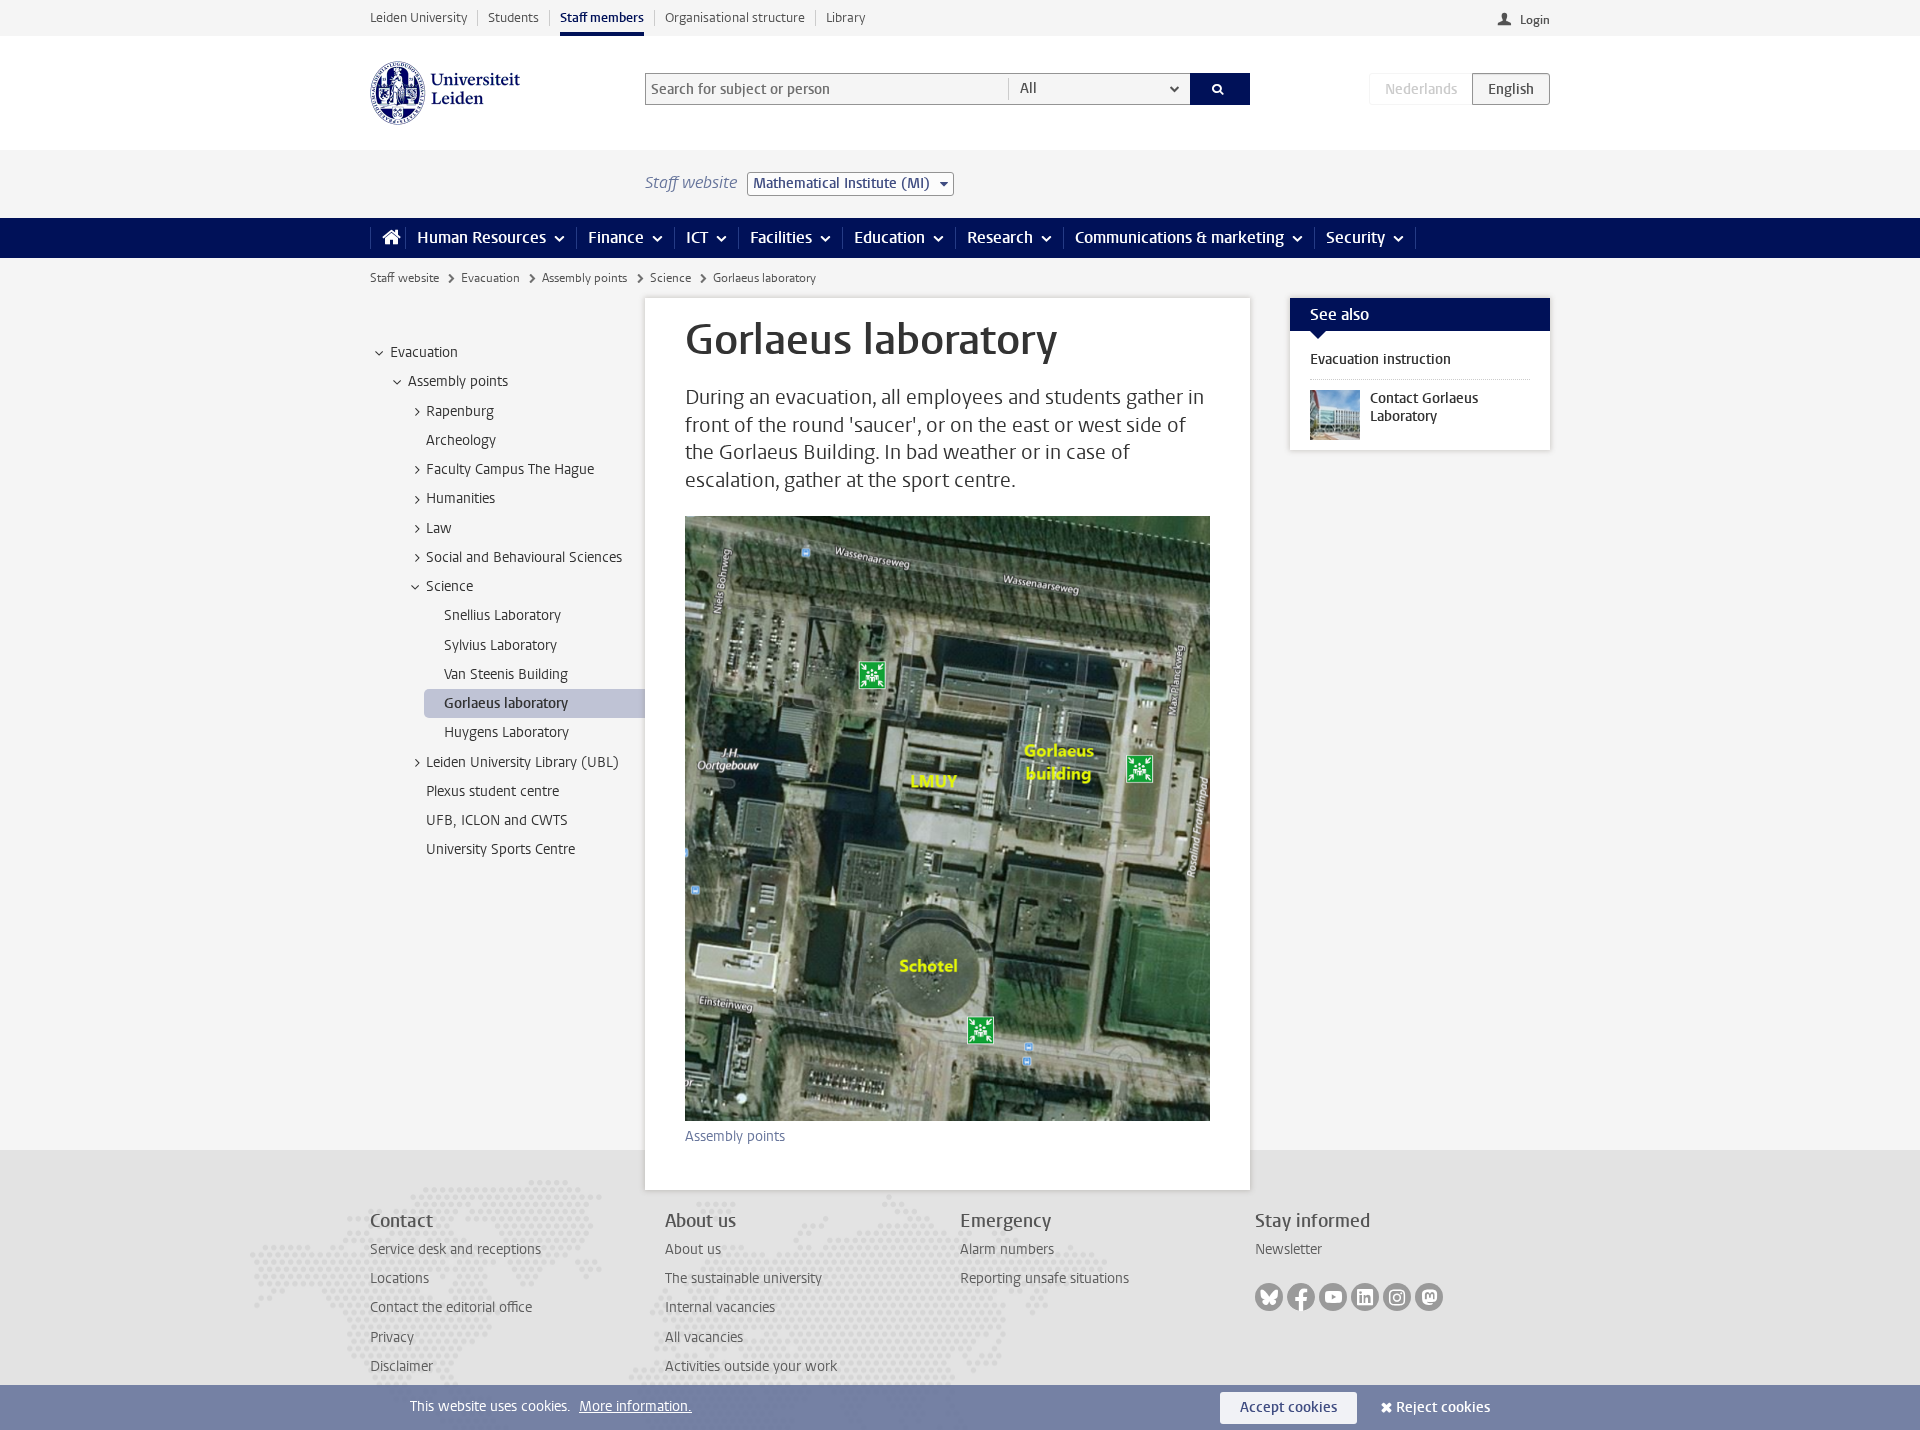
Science (670, 278)
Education (889, 237)
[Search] (1220, 89)
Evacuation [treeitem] (424, 352)
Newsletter (1288, 1249)
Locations (399, 1278)
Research (1000, 237)
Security (1355, 237)
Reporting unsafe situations (1044, 1278)
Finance (616, 237)
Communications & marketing (1179, 237)
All (1028, 88)
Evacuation (490, 278)
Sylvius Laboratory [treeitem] (500, 645)
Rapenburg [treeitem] (460, 411)
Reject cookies (1443, 1407)
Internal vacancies (720, 1307)
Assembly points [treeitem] (458, 381)
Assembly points (584, 278)
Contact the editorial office (451, 1307)
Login (1535, 20)
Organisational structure (735, 17)
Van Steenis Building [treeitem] (506, 674)
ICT (697, 237)
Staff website (404, 278)
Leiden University (418, 17)
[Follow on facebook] (1301, 1297)
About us (693, 1249)
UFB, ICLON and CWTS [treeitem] (497, 820)
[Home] (387, 238)
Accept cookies (1288, 1407)
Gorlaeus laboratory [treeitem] (506, 703)
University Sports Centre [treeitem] (500, 849)
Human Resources (481, 237)
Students (513, 17)
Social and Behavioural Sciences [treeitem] (524, 557)
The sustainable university (743, 1278)
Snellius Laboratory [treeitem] (502, 615)
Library (845, 17)
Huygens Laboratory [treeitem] (506, 732)
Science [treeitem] (449, 586)
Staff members (602, 17)
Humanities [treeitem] (460, 498)
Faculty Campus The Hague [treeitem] (510, 469)
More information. (635, 1406)
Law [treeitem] (439, 528)
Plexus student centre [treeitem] (492, 791)
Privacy (392, 1337)
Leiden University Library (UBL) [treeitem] (522, 762)
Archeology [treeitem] (461, 440)
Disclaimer (401, 1366)
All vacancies (704, 1337)
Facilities (781, 237)
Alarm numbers (1007, 1249)
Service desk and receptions (455, 1249)
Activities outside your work (751, 1366)
